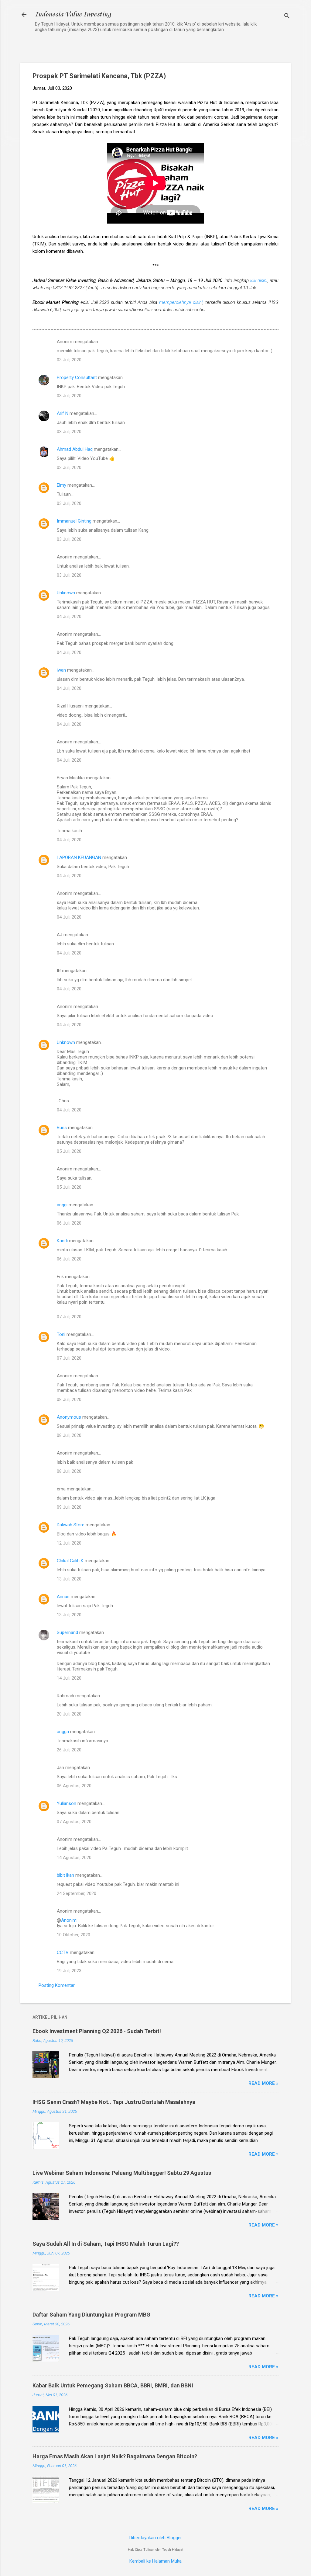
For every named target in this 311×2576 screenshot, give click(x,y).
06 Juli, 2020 (69, 1223)
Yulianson (67, 1803)
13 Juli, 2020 (69, 1579)
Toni (61, 1334)
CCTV (63, 1952)
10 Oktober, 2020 (73, 1935)
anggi (62, 1205)
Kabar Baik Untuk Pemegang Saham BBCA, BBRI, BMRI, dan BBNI (113, 2385)
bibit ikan (65, 1875)
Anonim (69, 1920)
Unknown (66, 593)
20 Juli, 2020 (69, 1714)
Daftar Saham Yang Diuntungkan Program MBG (91, 2315)
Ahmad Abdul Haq (75, 449)
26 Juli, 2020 (69, 1750)
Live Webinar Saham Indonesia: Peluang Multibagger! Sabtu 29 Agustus (122, 2173)
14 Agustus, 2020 (74, 1858)
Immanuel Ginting (74, 521)
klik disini (259, 280)
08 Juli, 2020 (69, 1399)
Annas (63, 1597)
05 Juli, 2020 (69, 1151)
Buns (62, 1128)
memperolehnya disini (181, 302)
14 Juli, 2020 (69, 1678)
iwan (61, 670)
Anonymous (69, 1417)
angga (63, 1732)
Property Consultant (77, 377)
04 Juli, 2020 (69, 617)
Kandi (62, 1241)
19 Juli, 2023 (69, 1971)
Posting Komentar (57, 1985)
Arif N (63, 413)
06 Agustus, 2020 (74, 1786)
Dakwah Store (71, 1525)
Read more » (263, 2083)
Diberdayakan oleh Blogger (156, 2538)
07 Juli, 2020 (69, 1317)
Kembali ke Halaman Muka (155, 2561)
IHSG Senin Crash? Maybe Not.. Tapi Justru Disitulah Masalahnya (114, 2102)
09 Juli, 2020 (69, 1507)
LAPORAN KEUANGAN (79, 857)
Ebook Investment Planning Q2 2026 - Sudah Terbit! (97, 2031)
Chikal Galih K (70, 1561)
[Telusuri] (287, 17)
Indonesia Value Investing (73, 15)
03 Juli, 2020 (69, 360)
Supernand (67, 1632)
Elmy (62, 485)
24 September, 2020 (77, 1893)
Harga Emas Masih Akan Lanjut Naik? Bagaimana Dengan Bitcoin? (115, 2456)
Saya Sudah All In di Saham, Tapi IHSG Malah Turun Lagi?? (106, 2244)
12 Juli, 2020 (69, 1543)
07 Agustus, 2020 (74, 1822)
